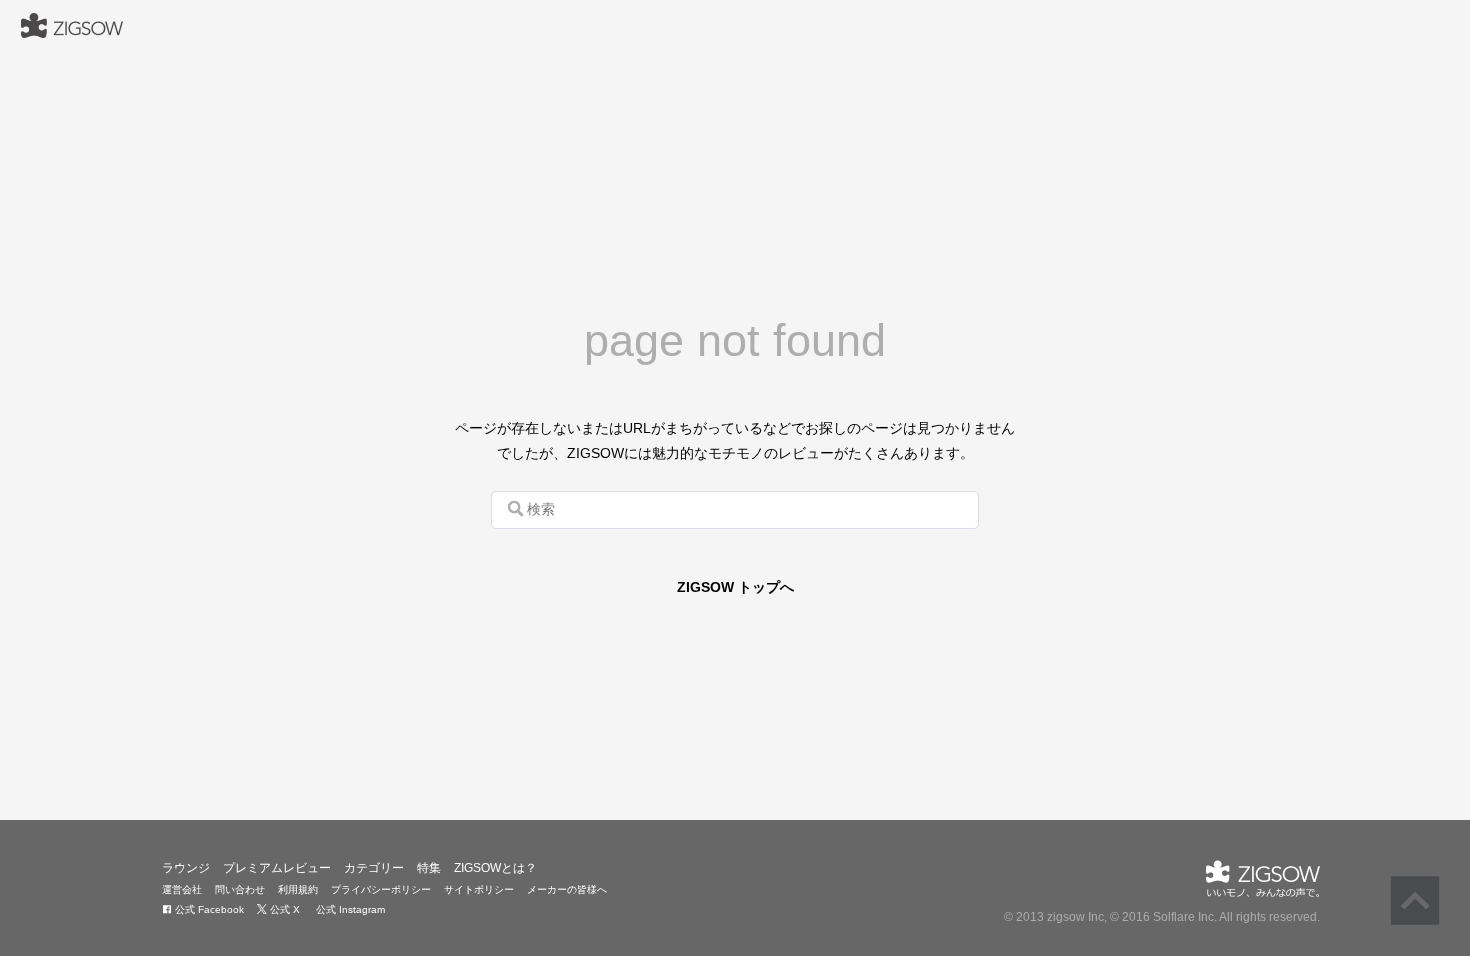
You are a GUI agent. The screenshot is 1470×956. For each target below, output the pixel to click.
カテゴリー (374, 868)
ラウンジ (186, 868)
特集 (429, 868)
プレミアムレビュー (277, 868)
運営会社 (182, 889)
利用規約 (298, 889)
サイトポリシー (479, 889)
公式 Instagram (349, 909)
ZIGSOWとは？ (495, 868)
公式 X (283, 909)
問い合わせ (240, 889)
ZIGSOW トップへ (735, 587)
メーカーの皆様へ (567, 889)
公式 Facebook (208, 909)
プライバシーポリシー (381, 889)
